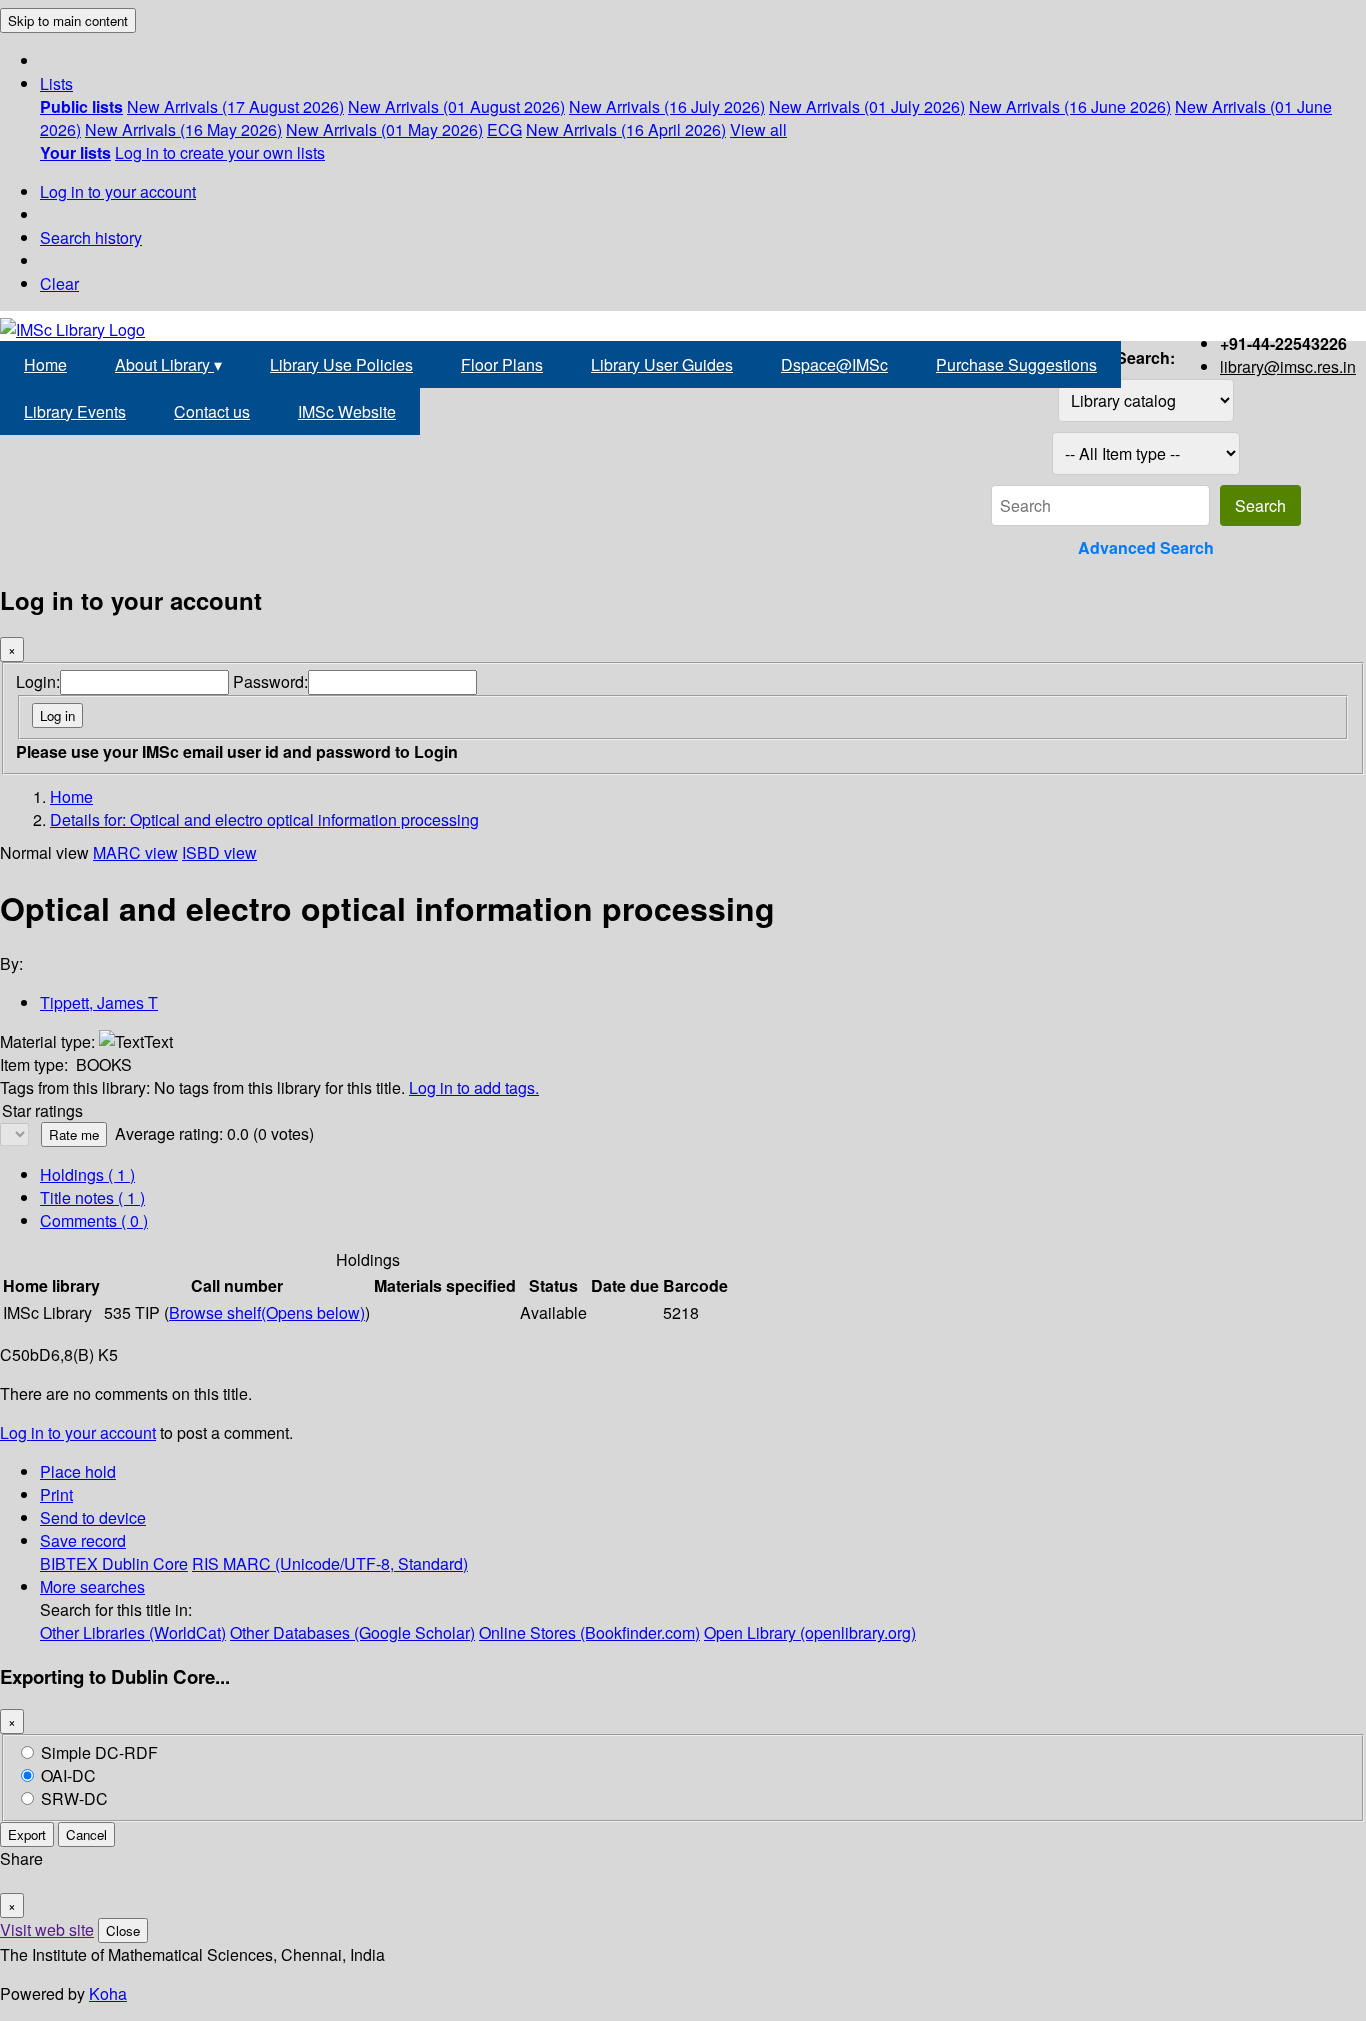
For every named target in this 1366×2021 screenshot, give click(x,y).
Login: (38, 681)
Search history (91, 237)
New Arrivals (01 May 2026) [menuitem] (384, 129)
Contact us (212, 411)
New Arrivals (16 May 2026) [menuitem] (183, 129)
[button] (56, 83)
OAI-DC (68, 1775)
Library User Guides (662, 364)
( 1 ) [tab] (87, 1174)
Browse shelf (267, 1312)
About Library (168, 364)
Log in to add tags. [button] (474, 1087)
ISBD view (219, 852)
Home (45, 364)
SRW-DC (74, 1798)
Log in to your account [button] (78, 1432)
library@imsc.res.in (1288, 366)
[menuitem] (81, 106)
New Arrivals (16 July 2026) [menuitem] (667, 106)
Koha (108, 1993)
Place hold (78, 1471)
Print (56, 1494)
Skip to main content (68, 20)
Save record (83, 1540)
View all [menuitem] (758, 129)
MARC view (135, 852)
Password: (270, 681)
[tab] (92, 1197)
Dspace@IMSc (834, 364)
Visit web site (47, 1929)
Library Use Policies (341, 364)
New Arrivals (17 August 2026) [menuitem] (235, 106)
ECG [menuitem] (504, 129)
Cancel (86, 1834)
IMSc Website (347, 411)
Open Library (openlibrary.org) (810, 1632)
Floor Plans (502, 364)
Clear (59, 283)
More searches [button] (92, 1586)
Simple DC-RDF (99, 1752)
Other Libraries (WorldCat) (133, 1632)
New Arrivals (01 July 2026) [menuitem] (867, 106)
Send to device (93, 1517)
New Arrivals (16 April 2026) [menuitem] (626, 129)
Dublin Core (145, 1563)
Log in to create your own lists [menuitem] (220, 152)
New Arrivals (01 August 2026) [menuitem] (456, 106)
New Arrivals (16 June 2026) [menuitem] (1070, 106)
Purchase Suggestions (1016, 364)
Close (123, 1930)
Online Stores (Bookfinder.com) (589, 1632)
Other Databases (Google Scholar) (352, 1632)
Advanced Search (1146, 547)
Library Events (75, 411)
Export (27, 1834)
